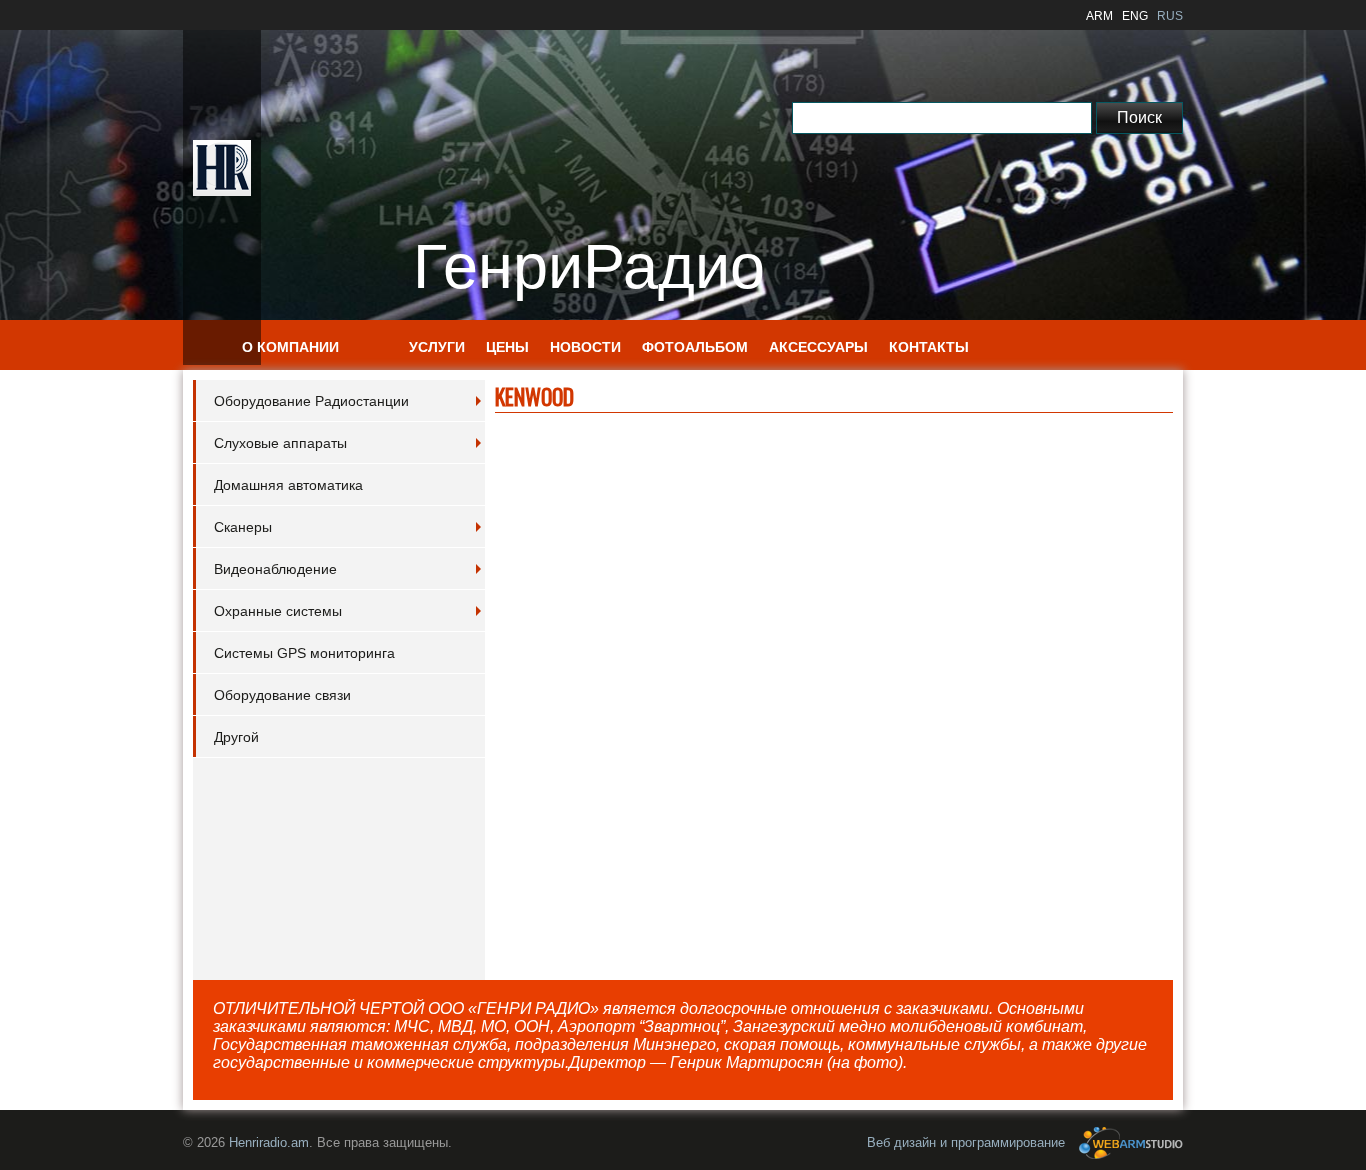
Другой (236, 737)
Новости (585, 347)
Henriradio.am (269, 1142)
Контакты (929, 347)
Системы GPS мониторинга (304, 653)
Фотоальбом (695, 347)
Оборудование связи (282, 695)
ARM (1099, 16)
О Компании (290, 347)
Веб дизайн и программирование (968, 1142)
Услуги (437, 347)
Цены (507, 347)
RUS (1170, 16)
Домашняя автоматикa (288, 485)
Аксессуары (818, 347)
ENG (1135, 16)
